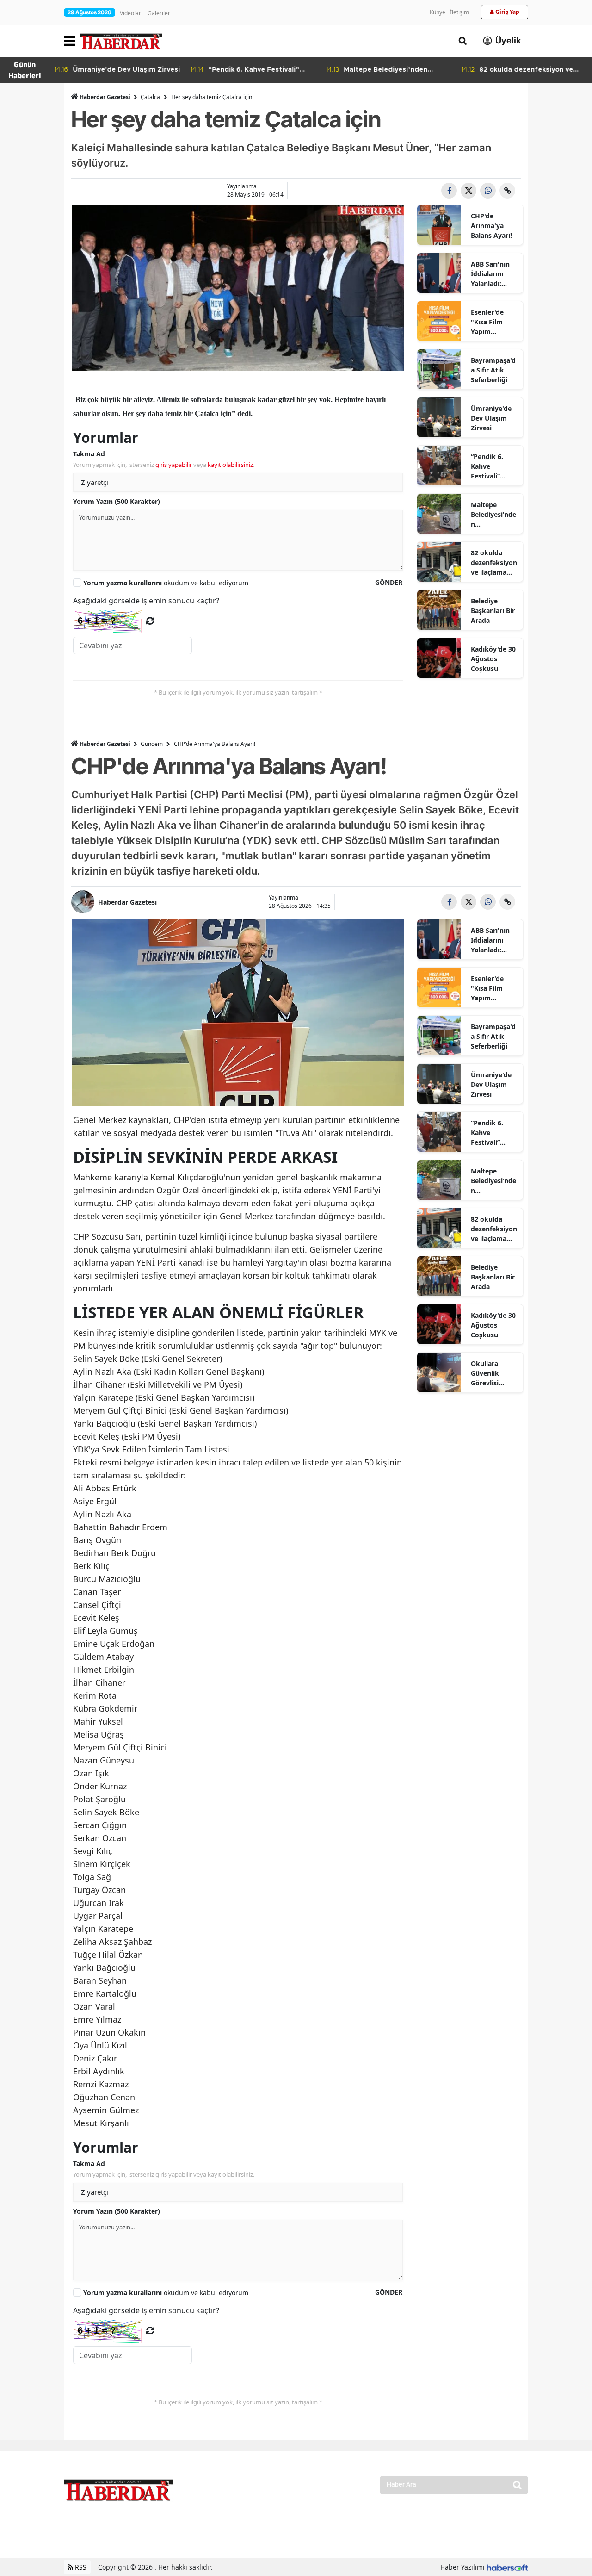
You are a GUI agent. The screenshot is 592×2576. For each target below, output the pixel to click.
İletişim (459, 12)
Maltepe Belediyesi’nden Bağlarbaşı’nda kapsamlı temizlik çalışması (494, 515)
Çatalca (150, 97)
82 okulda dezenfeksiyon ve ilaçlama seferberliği (494, 563)
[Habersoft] (507, 2567)
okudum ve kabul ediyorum (166, 583)
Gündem (152, 744)
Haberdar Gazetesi (105, 97)
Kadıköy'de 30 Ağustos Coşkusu (493, 659)
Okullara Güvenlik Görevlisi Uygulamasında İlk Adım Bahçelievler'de (494, 1373)
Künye (438, 12)
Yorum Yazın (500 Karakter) (117, 501)
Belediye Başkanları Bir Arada (493, 611)
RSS (80, 2567)
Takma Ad (89, 454)
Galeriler (159, 13)
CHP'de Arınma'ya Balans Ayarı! (491, 226)
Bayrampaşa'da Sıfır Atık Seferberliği (493, 370)
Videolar (130, 13)
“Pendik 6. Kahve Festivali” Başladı (487, 466)
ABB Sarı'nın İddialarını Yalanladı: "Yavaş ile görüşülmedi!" (494, 274)
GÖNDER (389, 582)
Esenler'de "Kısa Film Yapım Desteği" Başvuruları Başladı (489, 322)
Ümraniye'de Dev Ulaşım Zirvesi (491, 418)
